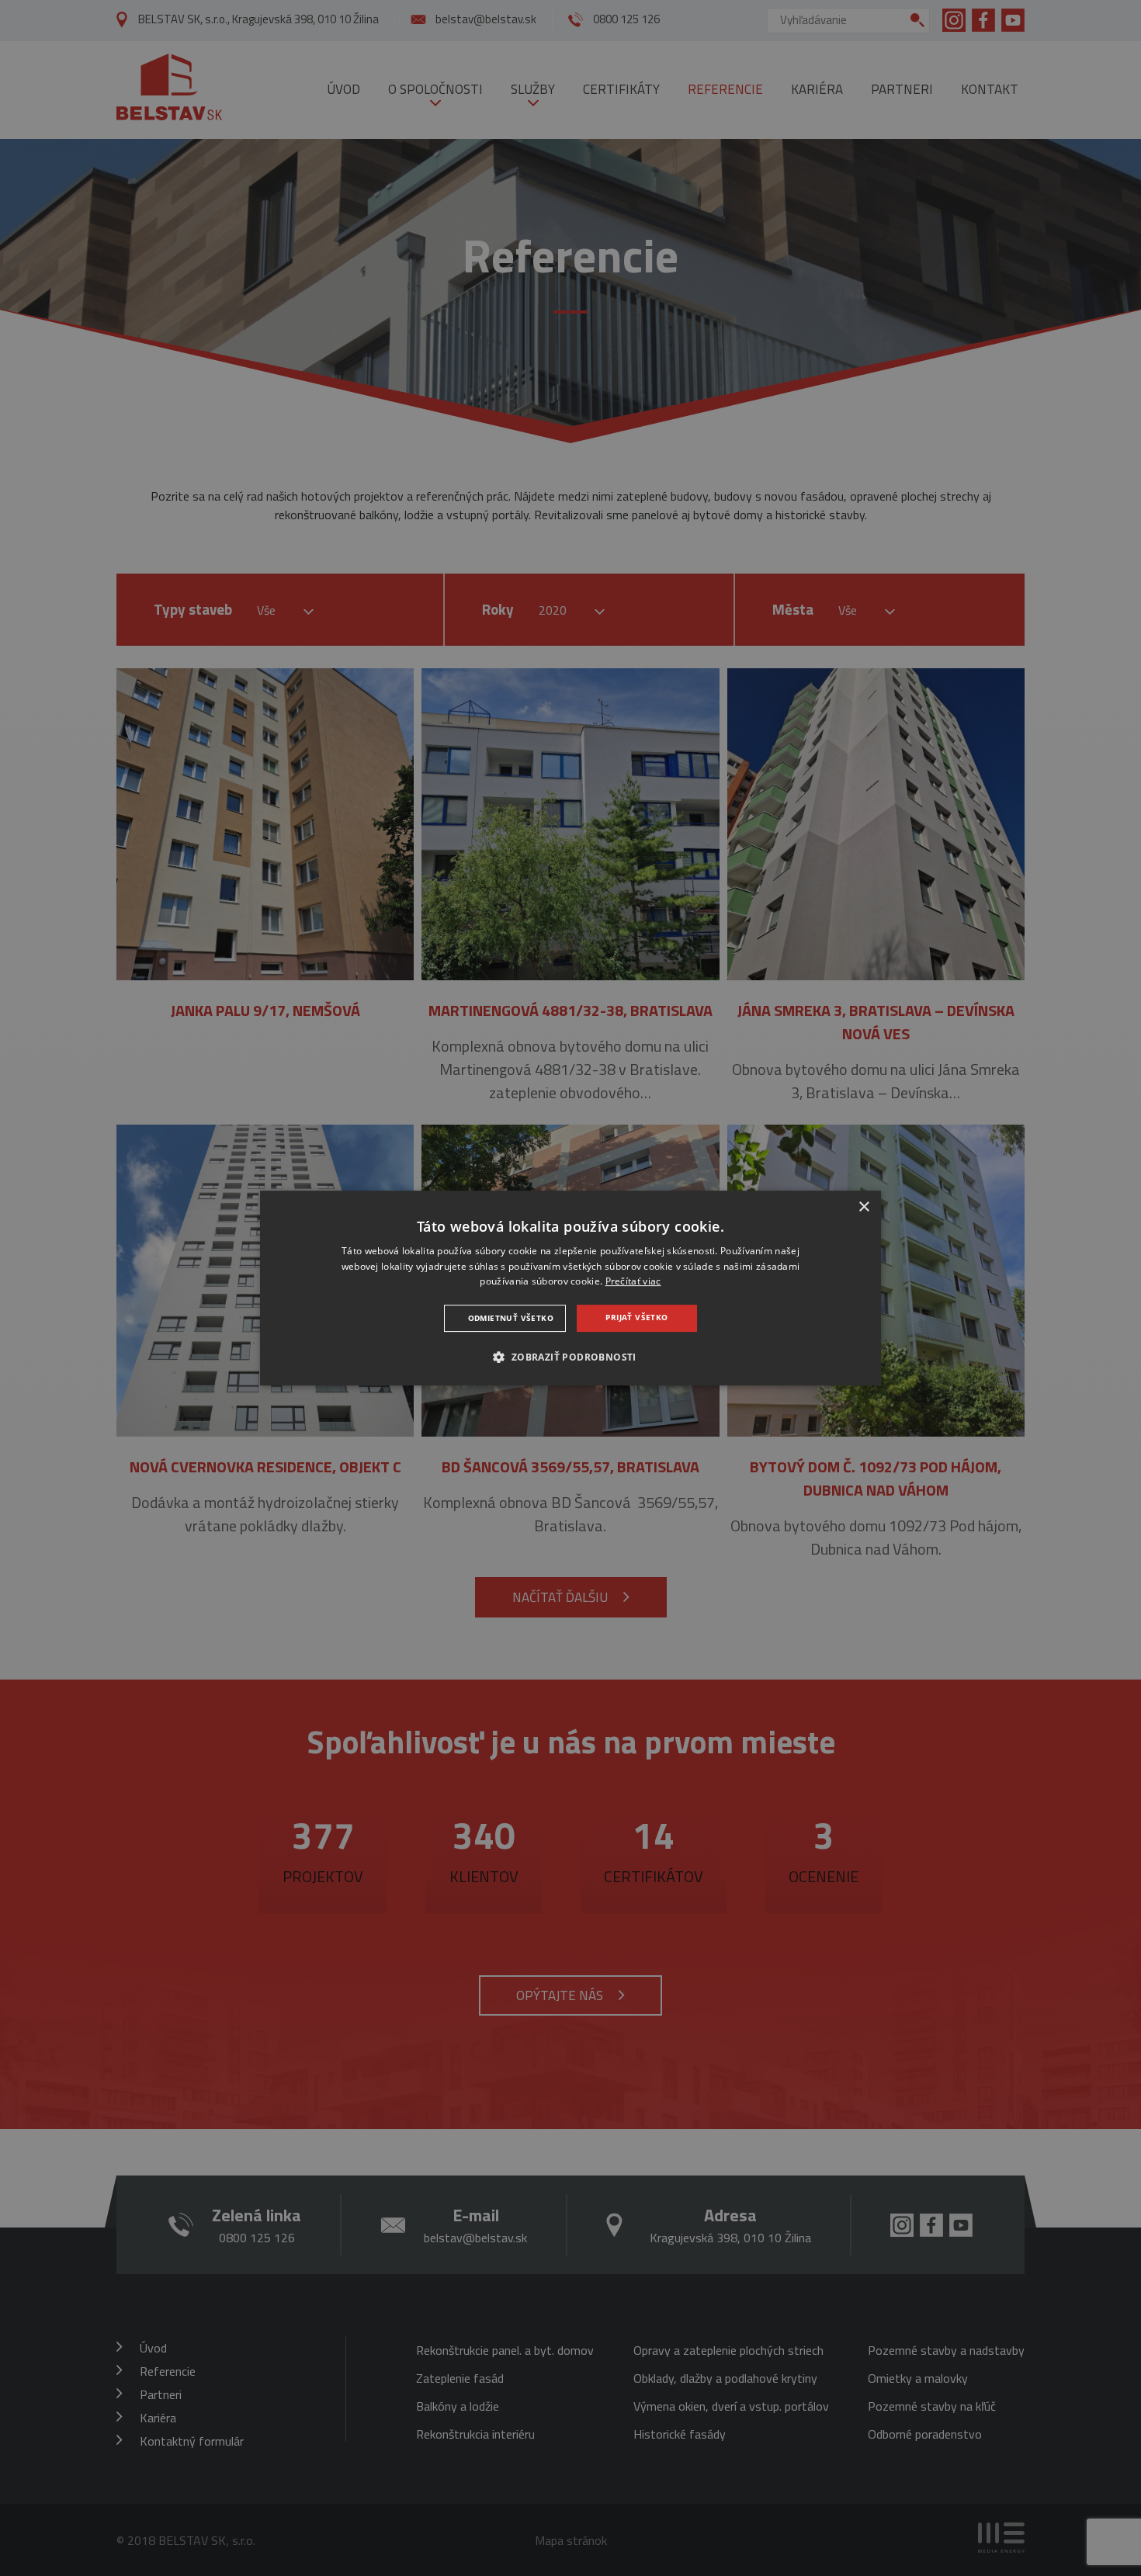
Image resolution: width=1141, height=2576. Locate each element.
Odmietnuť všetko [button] (511, 1318)
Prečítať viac (633, 1282)
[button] (570, 1357)
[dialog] (570, 1288)
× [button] (864, 1207)
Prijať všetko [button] (636, 1317)
